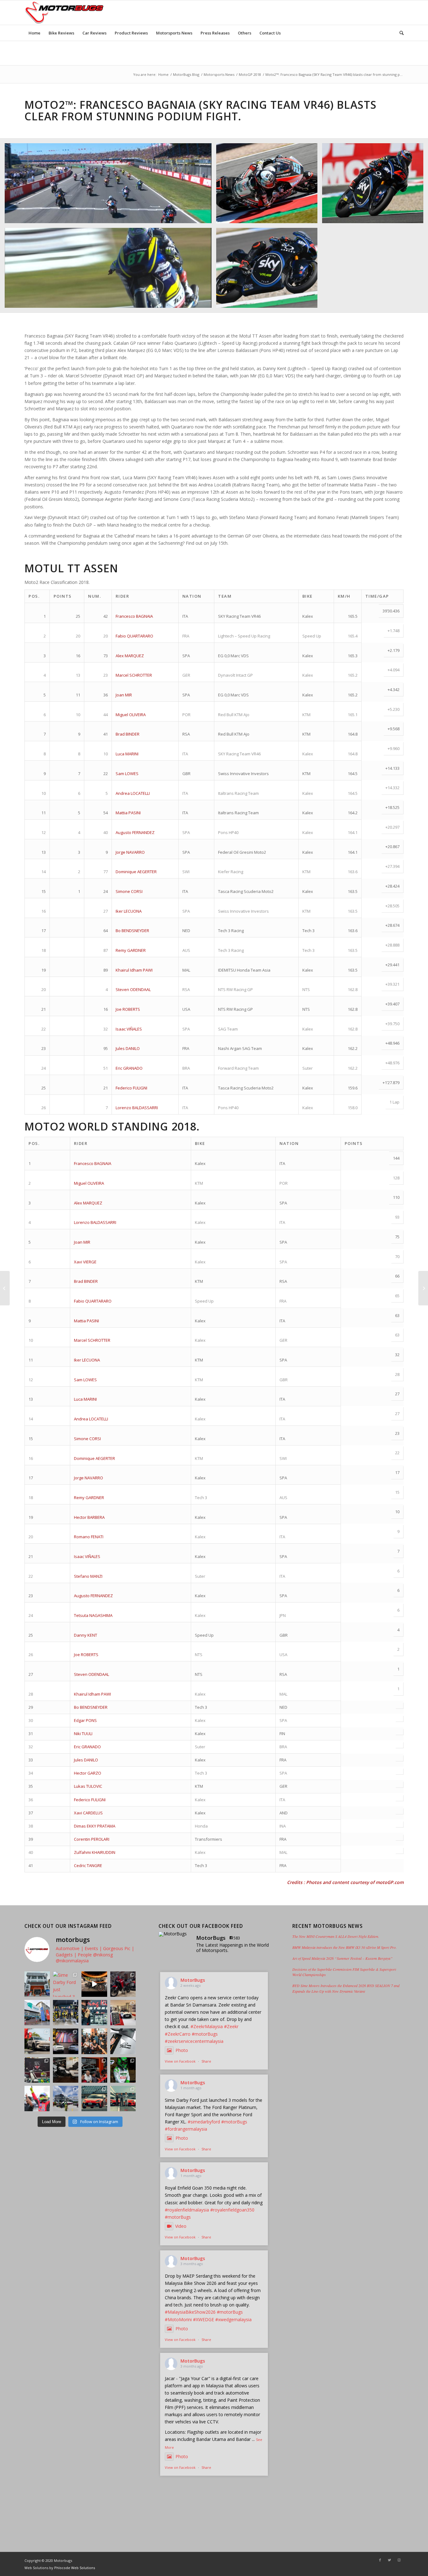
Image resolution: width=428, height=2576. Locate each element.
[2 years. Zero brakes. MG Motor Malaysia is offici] (37, 2041)
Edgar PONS (85, 1720)
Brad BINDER (128, 734)
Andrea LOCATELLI (133, 793)
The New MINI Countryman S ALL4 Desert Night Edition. (336, 1936)
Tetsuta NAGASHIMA (93, 1615)
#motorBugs (205, 2034)
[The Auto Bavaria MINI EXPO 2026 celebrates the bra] (123, 2013)
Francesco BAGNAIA (134, 616)
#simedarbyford (204, 2122)
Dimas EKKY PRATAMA (95, 1826)
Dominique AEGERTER (136, 872)
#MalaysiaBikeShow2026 (190, 2312)
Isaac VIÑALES (129, 1029)
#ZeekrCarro (178, 2034)
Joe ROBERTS (128, 1009)
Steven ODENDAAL (133, 989)
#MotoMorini (178, 2319)
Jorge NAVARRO (130, 852)
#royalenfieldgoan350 (232, 2210)
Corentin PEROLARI (92, 1839)
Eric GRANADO (129, 1068)
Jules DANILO (128, 1048)
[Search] (399, 33)
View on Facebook (180, 2061)
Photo (182, 2050)
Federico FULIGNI (131, 1088)
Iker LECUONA (129, 911)
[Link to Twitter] (389, 2560)
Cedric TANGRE (88, 1865)
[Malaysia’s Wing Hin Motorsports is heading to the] (94, 2013)
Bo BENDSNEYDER (132, 931)
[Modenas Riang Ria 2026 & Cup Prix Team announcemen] (66, 2099)
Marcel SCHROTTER (134, 675)
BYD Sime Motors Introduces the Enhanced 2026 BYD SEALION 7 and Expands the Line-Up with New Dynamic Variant (346, 1988)
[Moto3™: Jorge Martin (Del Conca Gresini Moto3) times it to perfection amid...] (5, 1288)
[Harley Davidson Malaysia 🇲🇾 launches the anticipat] (94, 2070)
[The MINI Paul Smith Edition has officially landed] (66, 2041)
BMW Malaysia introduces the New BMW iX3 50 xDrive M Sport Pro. (344, 1947)
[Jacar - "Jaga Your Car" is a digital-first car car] (37, 2013)
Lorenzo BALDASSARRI (137, 1108)
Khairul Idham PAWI (134, 970)
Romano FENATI (89, 1537)
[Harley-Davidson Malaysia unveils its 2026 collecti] (94, 2041)
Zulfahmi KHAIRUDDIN (95, 1852)
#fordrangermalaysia (186, 2129)
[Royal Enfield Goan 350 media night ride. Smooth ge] (94, 1984)
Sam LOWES (127, 774)
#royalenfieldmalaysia (187, 2210)
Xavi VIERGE (85, 1262)
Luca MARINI (127, 754)
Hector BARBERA (89, 1517)
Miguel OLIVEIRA (131, 715)
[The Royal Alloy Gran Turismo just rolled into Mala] (123, 2041)
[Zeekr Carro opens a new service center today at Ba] (37, 1984)
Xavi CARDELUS (88, 1813)
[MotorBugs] (174, 1934)
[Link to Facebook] (380, 2560)
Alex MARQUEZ (130, 656)
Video (181, 2226)
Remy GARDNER (131, 950)
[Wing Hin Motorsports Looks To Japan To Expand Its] (94, 2099)
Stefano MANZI (88, 1576)
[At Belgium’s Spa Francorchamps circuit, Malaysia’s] (123, 2070)
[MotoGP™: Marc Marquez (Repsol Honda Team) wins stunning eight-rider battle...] (423, 1288)
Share (206, 2061)
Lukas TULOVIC (88, 1786)
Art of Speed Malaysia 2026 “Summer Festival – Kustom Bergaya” (342, 1958)
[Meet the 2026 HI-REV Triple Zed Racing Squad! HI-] (66, 2013)
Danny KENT (86, 1635)
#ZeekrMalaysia (207, 2026)
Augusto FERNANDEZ (135, 832)
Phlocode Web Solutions (75, 2568)
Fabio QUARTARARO (134, 636)
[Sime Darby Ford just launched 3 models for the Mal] (66, 1984)
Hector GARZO (88, 1773)
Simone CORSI (129, 891)
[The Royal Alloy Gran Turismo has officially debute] (37, 2070)
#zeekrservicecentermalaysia (194, 2041)
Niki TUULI (83, 1734)
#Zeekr (231, 2026)
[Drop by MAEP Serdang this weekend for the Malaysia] (123, 1984)
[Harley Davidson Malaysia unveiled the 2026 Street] (66, 2070)
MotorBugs (193, 1980)
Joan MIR (124, 695)
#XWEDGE (204, 2319)
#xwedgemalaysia (233, 2319)
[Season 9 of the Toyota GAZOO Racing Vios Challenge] (37, 2099)
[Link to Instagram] (399, 2560)
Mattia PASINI (128, 813)
